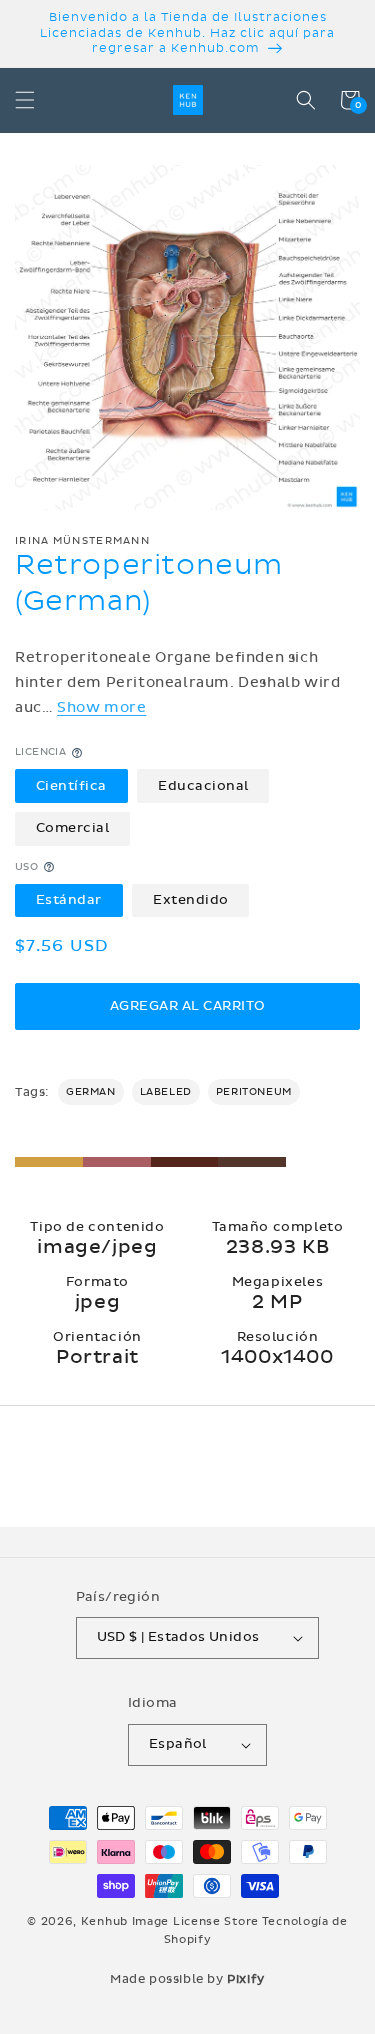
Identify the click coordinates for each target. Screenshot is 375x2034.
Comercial (73, 828)
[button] (25, 100)
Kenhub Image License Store (170, 1921)
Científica (71, 786)
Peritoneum (254, 1092)
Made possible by (187, 1979)
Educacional (203, 786)
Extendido (191, 900)
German (91, 1092)
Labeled (166, 1092)
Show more (101, 707)
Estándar (69, 900)
